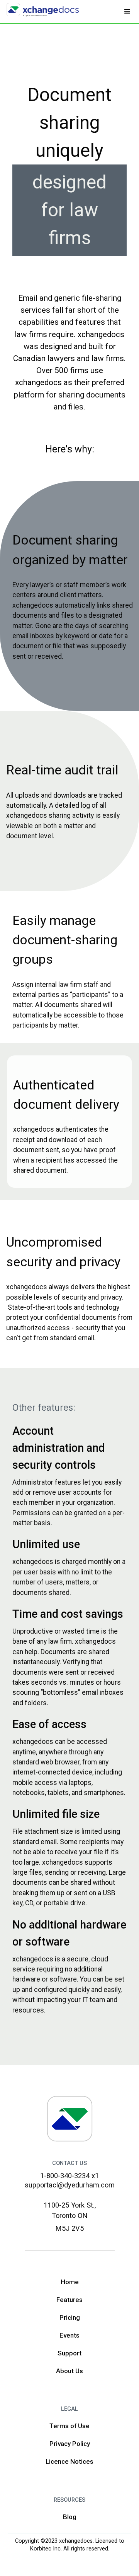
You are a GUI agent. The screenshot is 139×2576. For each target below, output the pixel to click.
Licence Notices (69, 2461)
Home (70, 2282)
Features (69, 2300)
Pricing (70, 2317)
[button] (127, 12)
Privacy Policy (70, 2444)
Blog (70, 2517)
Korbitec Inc (45, 2549)
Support (69, 2353)
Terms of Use (69, 2426)
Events (69, 2335)
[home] (41, 10)
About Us (69, 2371)
